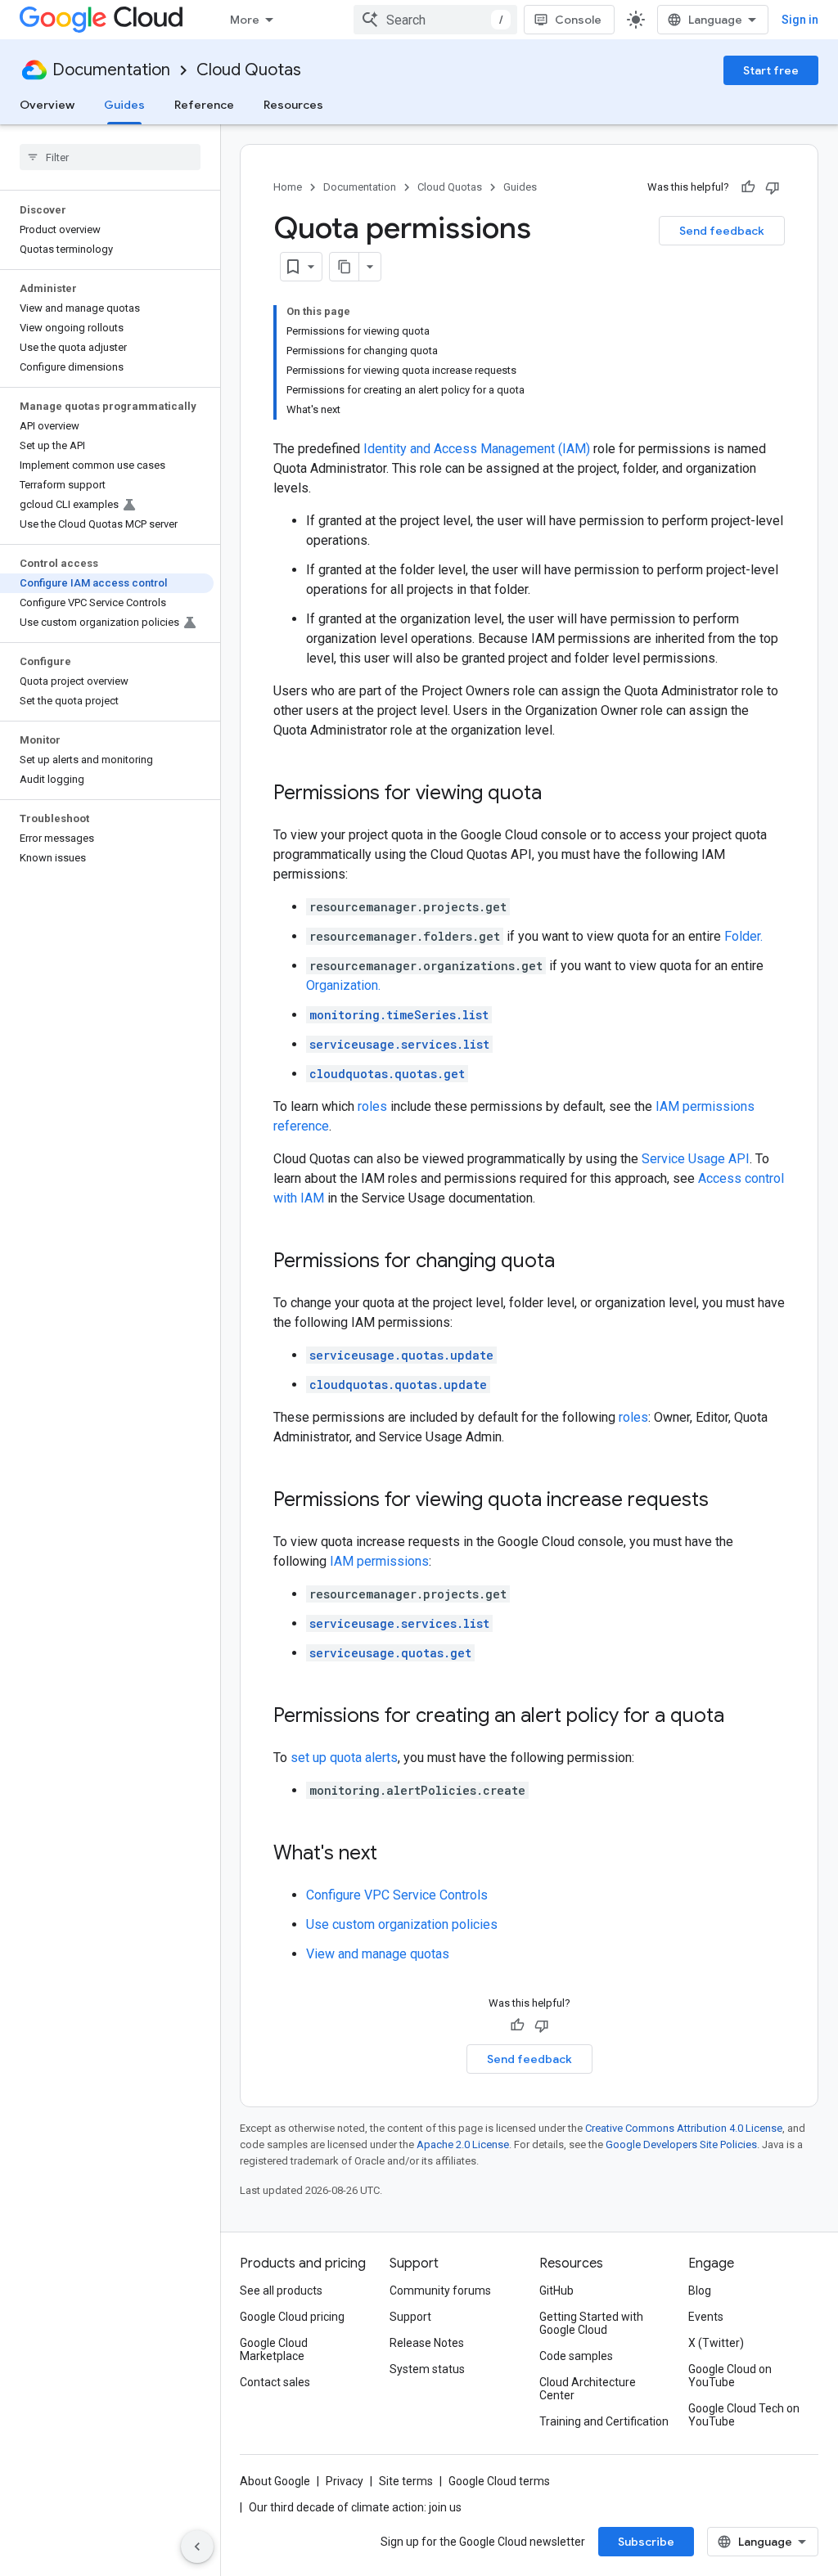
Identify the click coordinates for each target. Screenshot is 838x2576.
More (245, 20)
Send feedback (722, 231)
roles (372, 1106)
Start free (771, 70)
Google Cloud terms (499, 2481)
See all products (281, 2291)
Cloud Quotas (249, 70)
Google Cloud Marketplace (274, 2349)
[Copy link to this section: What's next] (394, 1854)
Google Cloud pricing (292, 2317)
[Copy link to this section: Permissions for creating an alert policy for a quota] (741, 1717)
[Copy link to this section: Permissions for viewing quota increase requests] (725, 1501)
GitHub (556, 2291)
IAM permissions (379, 1561)
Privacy (345, 2481)
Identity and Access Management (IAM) (477, 449)
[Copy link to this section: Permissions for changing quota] (571, 1262)
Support (410, 2317)
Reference (204, 105)
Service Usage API (696, 1159)
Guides (124, 105)
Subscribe (646, 2542)
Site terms (406, 2481)
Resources (293, 105)
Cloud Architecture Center (588, 2389)
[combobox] (435, 20)
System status (427, 2369)
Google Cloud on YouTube (730, 2376)
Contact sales (275, 2382)
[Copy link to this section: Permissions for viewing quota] (558, 794)
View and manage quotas (378, 1954)
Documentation (111, 70)
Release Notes (427, 2343)
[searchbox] (110, 157)
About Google (275, 2481)
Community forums (440, 2291)
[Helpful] (748, 187)
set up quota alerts (344, 1758)
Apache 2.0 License (463, 2144)
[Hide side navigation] (197, 2547)
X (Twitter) (716, 2343)
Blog (700, 2291)
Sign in (800, 20)
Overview (47, 105)
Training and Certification (604, 2421)
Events (706, 2317)
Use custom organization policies (402, 1924)
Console (578, 20)
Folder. (743, 936)
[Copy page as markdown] (345, 267)
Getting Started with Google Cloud (591, 2323)
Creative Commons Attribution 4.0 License (684, 2128)
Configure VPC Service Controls (397, 1895)
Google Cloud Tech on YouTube (744, 2415)
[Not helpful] (773, 187)
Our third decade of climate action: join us (355, 2507)
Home (288, 187)
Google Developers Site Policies (681, 2144)
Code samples (576, 2356)
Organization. (343, 985)
